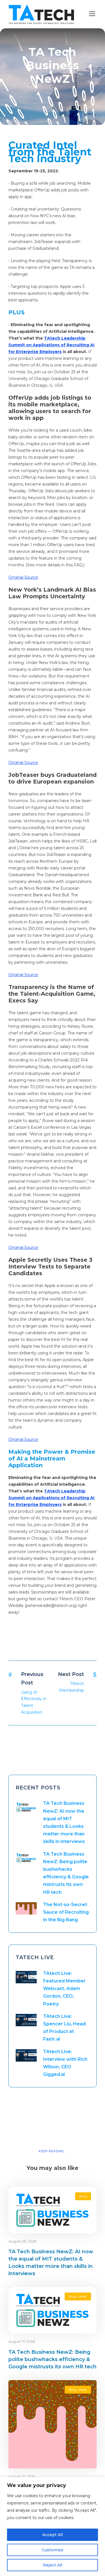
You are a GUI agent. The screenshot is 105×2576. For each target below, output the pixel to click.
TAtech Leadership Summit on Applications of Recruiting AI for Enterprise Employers (51, 345)
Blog (83, 2196)
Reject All (53, 2565)
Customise (53, 2550)
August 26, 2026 (22, 2241)
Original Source (23, 577)
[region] (53, 2526)
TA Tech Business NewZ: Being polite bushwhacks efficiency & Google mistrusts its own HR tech (53, 2359)
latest (82, 2296)
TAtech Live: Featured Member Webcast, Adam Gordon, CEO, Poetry (64, 1989)
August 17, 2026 (22, 2341)
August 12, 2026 (22, 2476)
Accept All (53, 2535)
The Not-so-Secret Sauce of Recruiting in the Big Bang (66, 1912)
